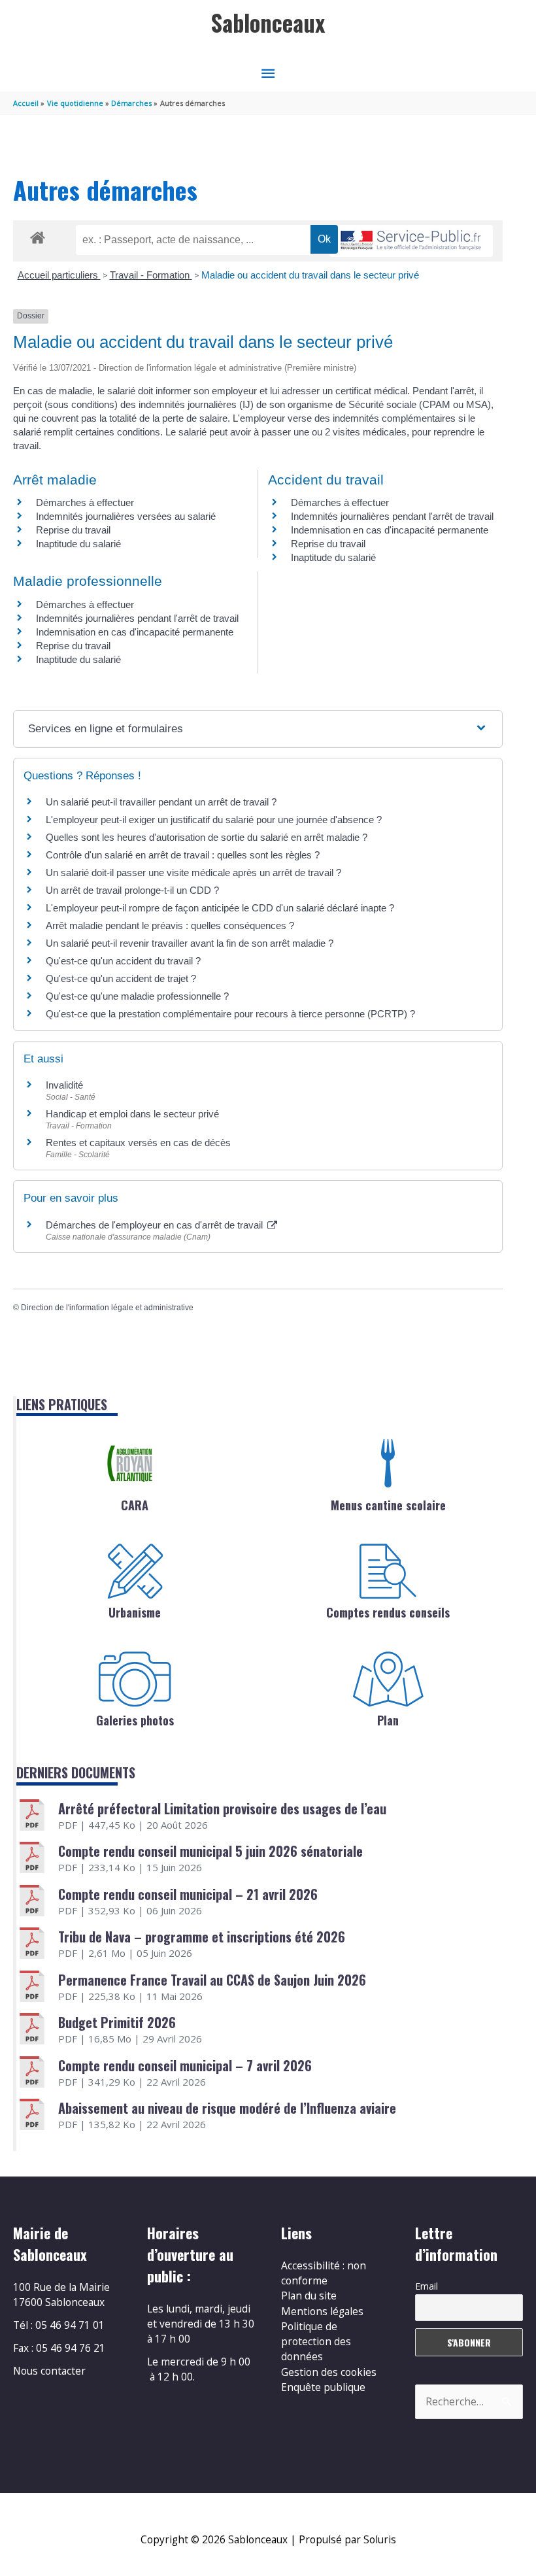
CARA (135, 1505)
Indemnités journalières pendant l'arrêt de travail (392, 516)
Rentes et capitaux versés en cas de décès (138, 1143)
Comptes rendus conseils (388, 1612)
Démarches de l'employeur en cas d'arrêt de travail (156, 1225)
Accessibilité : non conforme (324, 2273)
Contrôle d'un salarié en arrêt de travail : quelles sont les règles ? (183, 855)
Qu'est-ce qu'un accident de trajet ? (121, 978)
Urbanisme (135, 1612)
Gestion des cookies (329, 2372)
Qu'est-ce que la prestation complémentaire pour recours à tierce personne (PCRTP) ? (230, 1014)
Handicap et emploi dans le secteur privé (132, 1114)
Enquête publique (323, 2387)
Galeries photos (135, 1720)
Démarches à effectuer (85, 502)
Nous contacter (49, 2371)
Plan (388, 1720)
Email (427, 2286)
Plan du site (309, 2296)
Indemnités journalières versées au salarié (126, 516)
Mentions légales (322, 2311)
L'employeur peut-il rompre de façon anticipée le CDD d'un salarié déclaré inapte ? (220, 908)
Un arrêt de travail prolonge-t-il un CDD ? (132, 890)
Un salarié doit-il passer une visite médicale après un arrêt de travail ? (193, 873)
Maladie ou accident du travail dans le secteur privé (310, 275)
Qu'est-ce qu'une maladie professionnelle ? (137, 996)
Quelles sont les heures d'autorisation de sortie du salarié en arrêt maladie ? (207, 837)
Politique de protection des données (316, 2342)
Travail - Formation (151, 275)
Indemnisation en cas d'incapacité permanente (390, 530)
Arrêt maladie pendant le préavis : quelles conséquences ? (170, 925)
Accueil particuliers (59, 275)
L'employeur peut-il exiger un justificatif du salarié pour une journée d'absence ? (214, 820)
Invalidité (64, 1085)
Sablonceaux (268, 23)
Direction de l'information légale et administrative (107, 1308)
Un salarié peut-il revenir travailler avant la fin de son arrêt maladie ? (190, 943)
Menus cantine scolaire (388, 1505)
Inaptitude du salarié (78, 544)
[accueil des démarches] (38, 235)
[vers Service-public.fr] (411, 241)
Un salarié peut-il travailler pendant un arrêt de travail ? (161, 802)
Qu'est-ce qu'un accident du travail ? (123, 961)
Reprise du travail (73, 530)
